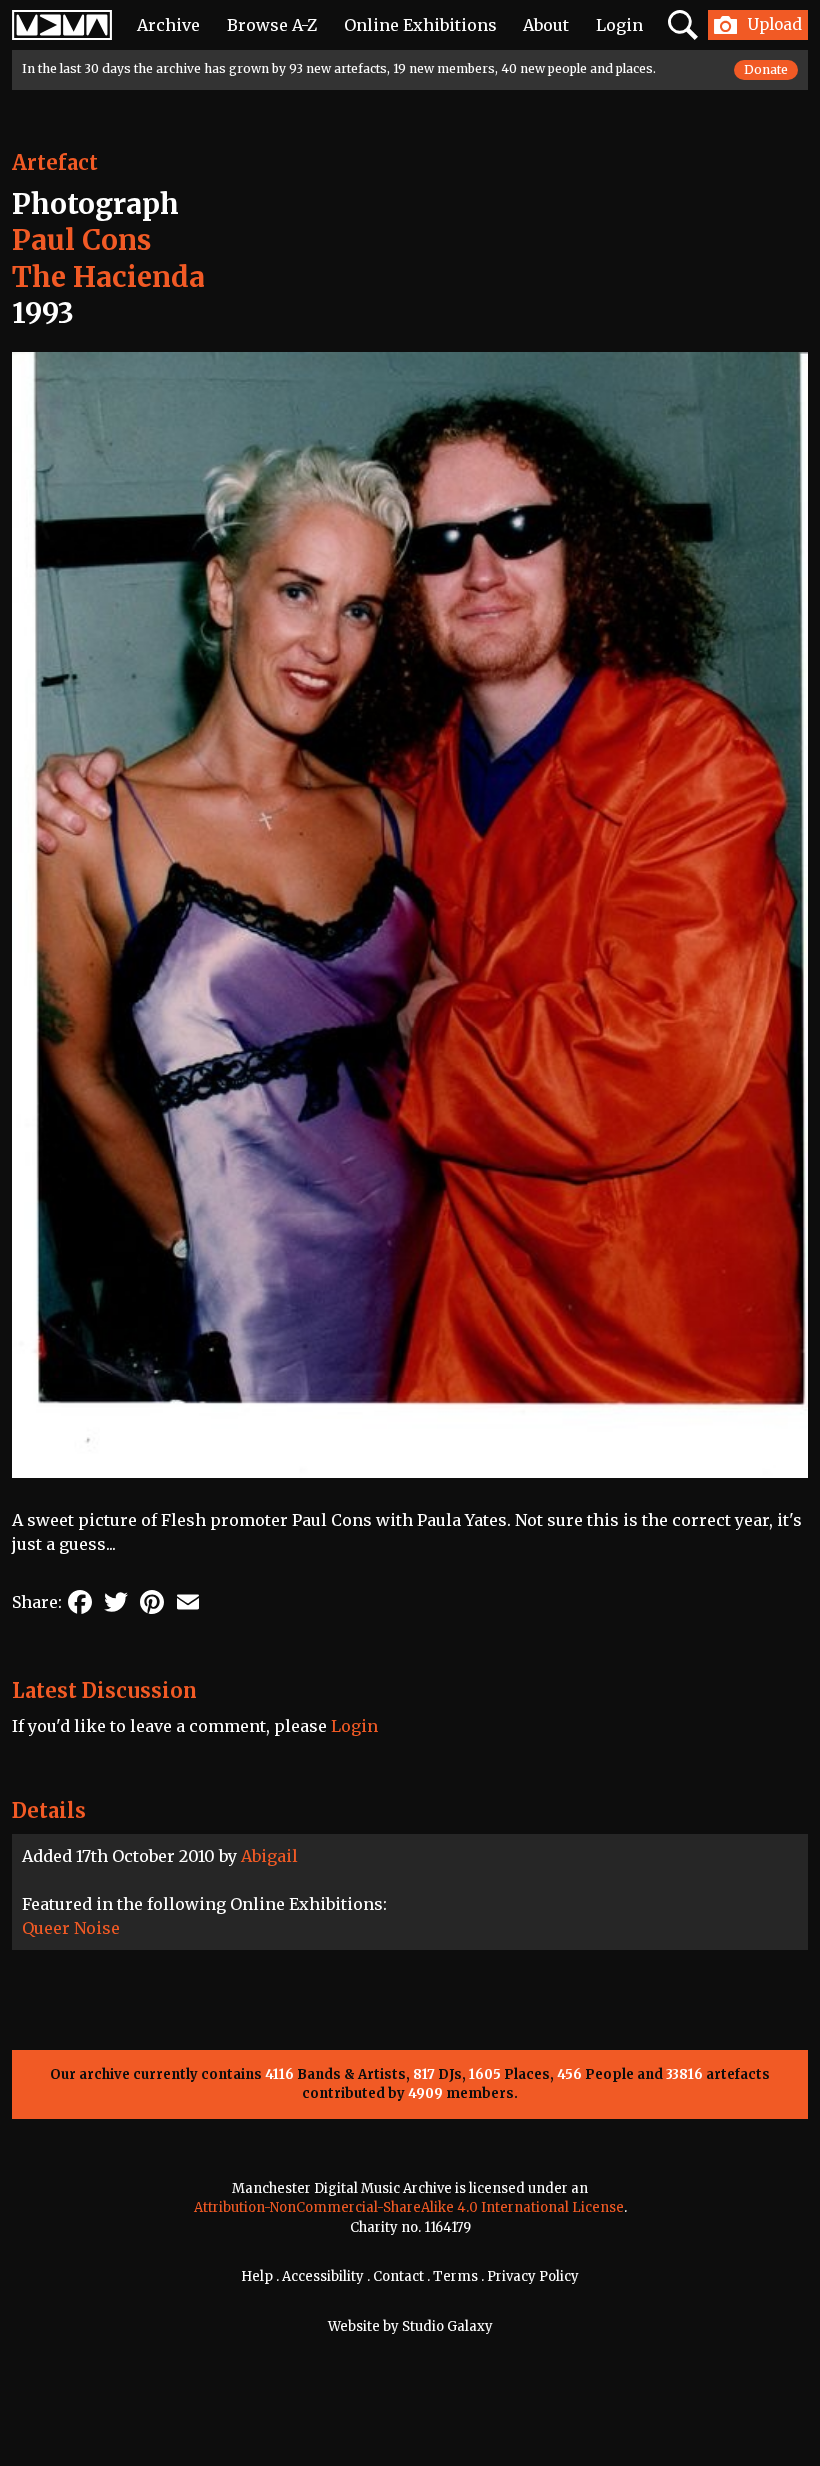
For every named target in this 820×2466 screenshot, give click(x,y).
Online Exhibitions (420, 25)
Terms (455, 2276)
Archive (168, 25)
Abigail (269, 1856)
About (546, 25)
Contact (398, 2276)
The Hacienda (108, 277)
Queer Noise (71, 1928)
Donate (766, 69)
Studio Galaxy (447, 2326)
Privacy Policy (533, 2276)
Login (619, 25)
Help (257, 2276)
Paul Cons (81, 240)
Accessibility (323, 2276)
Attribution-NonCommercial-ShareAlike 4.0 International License (409, 2207)
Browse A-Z (272, 25)
